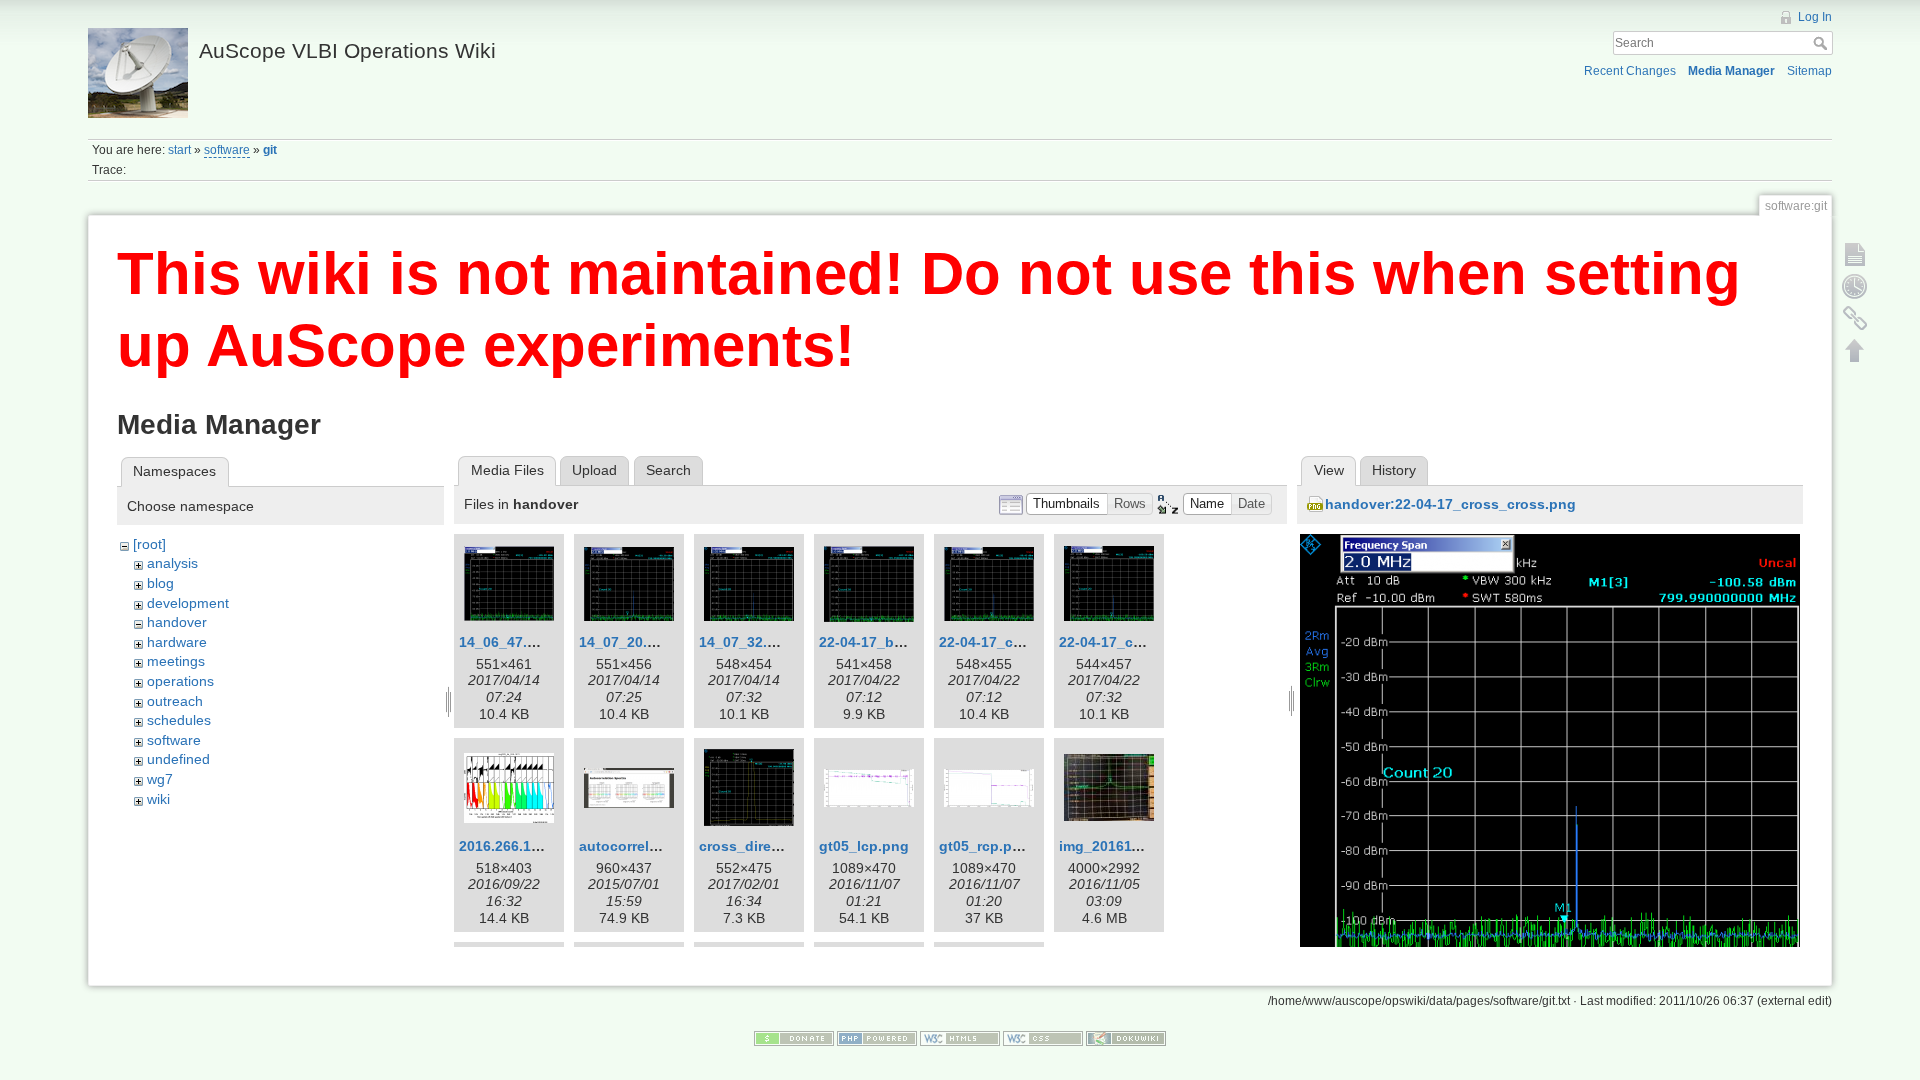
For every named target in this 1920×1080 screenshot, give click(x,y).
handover (177, 622)
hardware (177, 642)
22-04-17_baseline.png (896, 642)
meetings (176, 661)
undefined (178, 759)
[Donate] (794, 1038)
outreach (175, 701)
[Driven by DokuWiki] (1126, 1038)
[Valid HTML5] (960, 1038)
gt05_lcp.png (864, 846)
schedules (179, 720)
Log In (1815, 17)
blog (160, 583)
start (179, 150)
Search (1822, 43)
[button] (1067, 504)
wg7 (160, 779)
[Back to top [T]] (1855, 350)
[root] (149, 544)
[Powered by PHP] (877, 1038)
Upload (594, 470)
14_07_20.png (626, 642)
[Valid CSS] (1043, 1038)
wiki (158, 799)
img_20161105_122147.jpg (1148, 846)
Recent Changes (1630, 71)
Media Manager (1731, 71)
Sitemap (1809, 71)
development (188, 603)
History (1394, 470)
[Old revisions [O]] (1855, 286)
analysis (172, 563)
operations (180, 681)
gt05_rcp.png (984, 846)
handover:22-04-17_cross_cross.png (1450, 504)
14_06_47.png (506, 642)
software (227, 150)
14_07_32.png (746, 642)
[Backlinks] (1855, 318)
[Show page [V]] (1855, 254)
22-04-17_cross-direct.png (1028, 642)
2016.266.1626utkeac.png (545, 846)
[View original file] (1550, 743)
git (270, 150)
